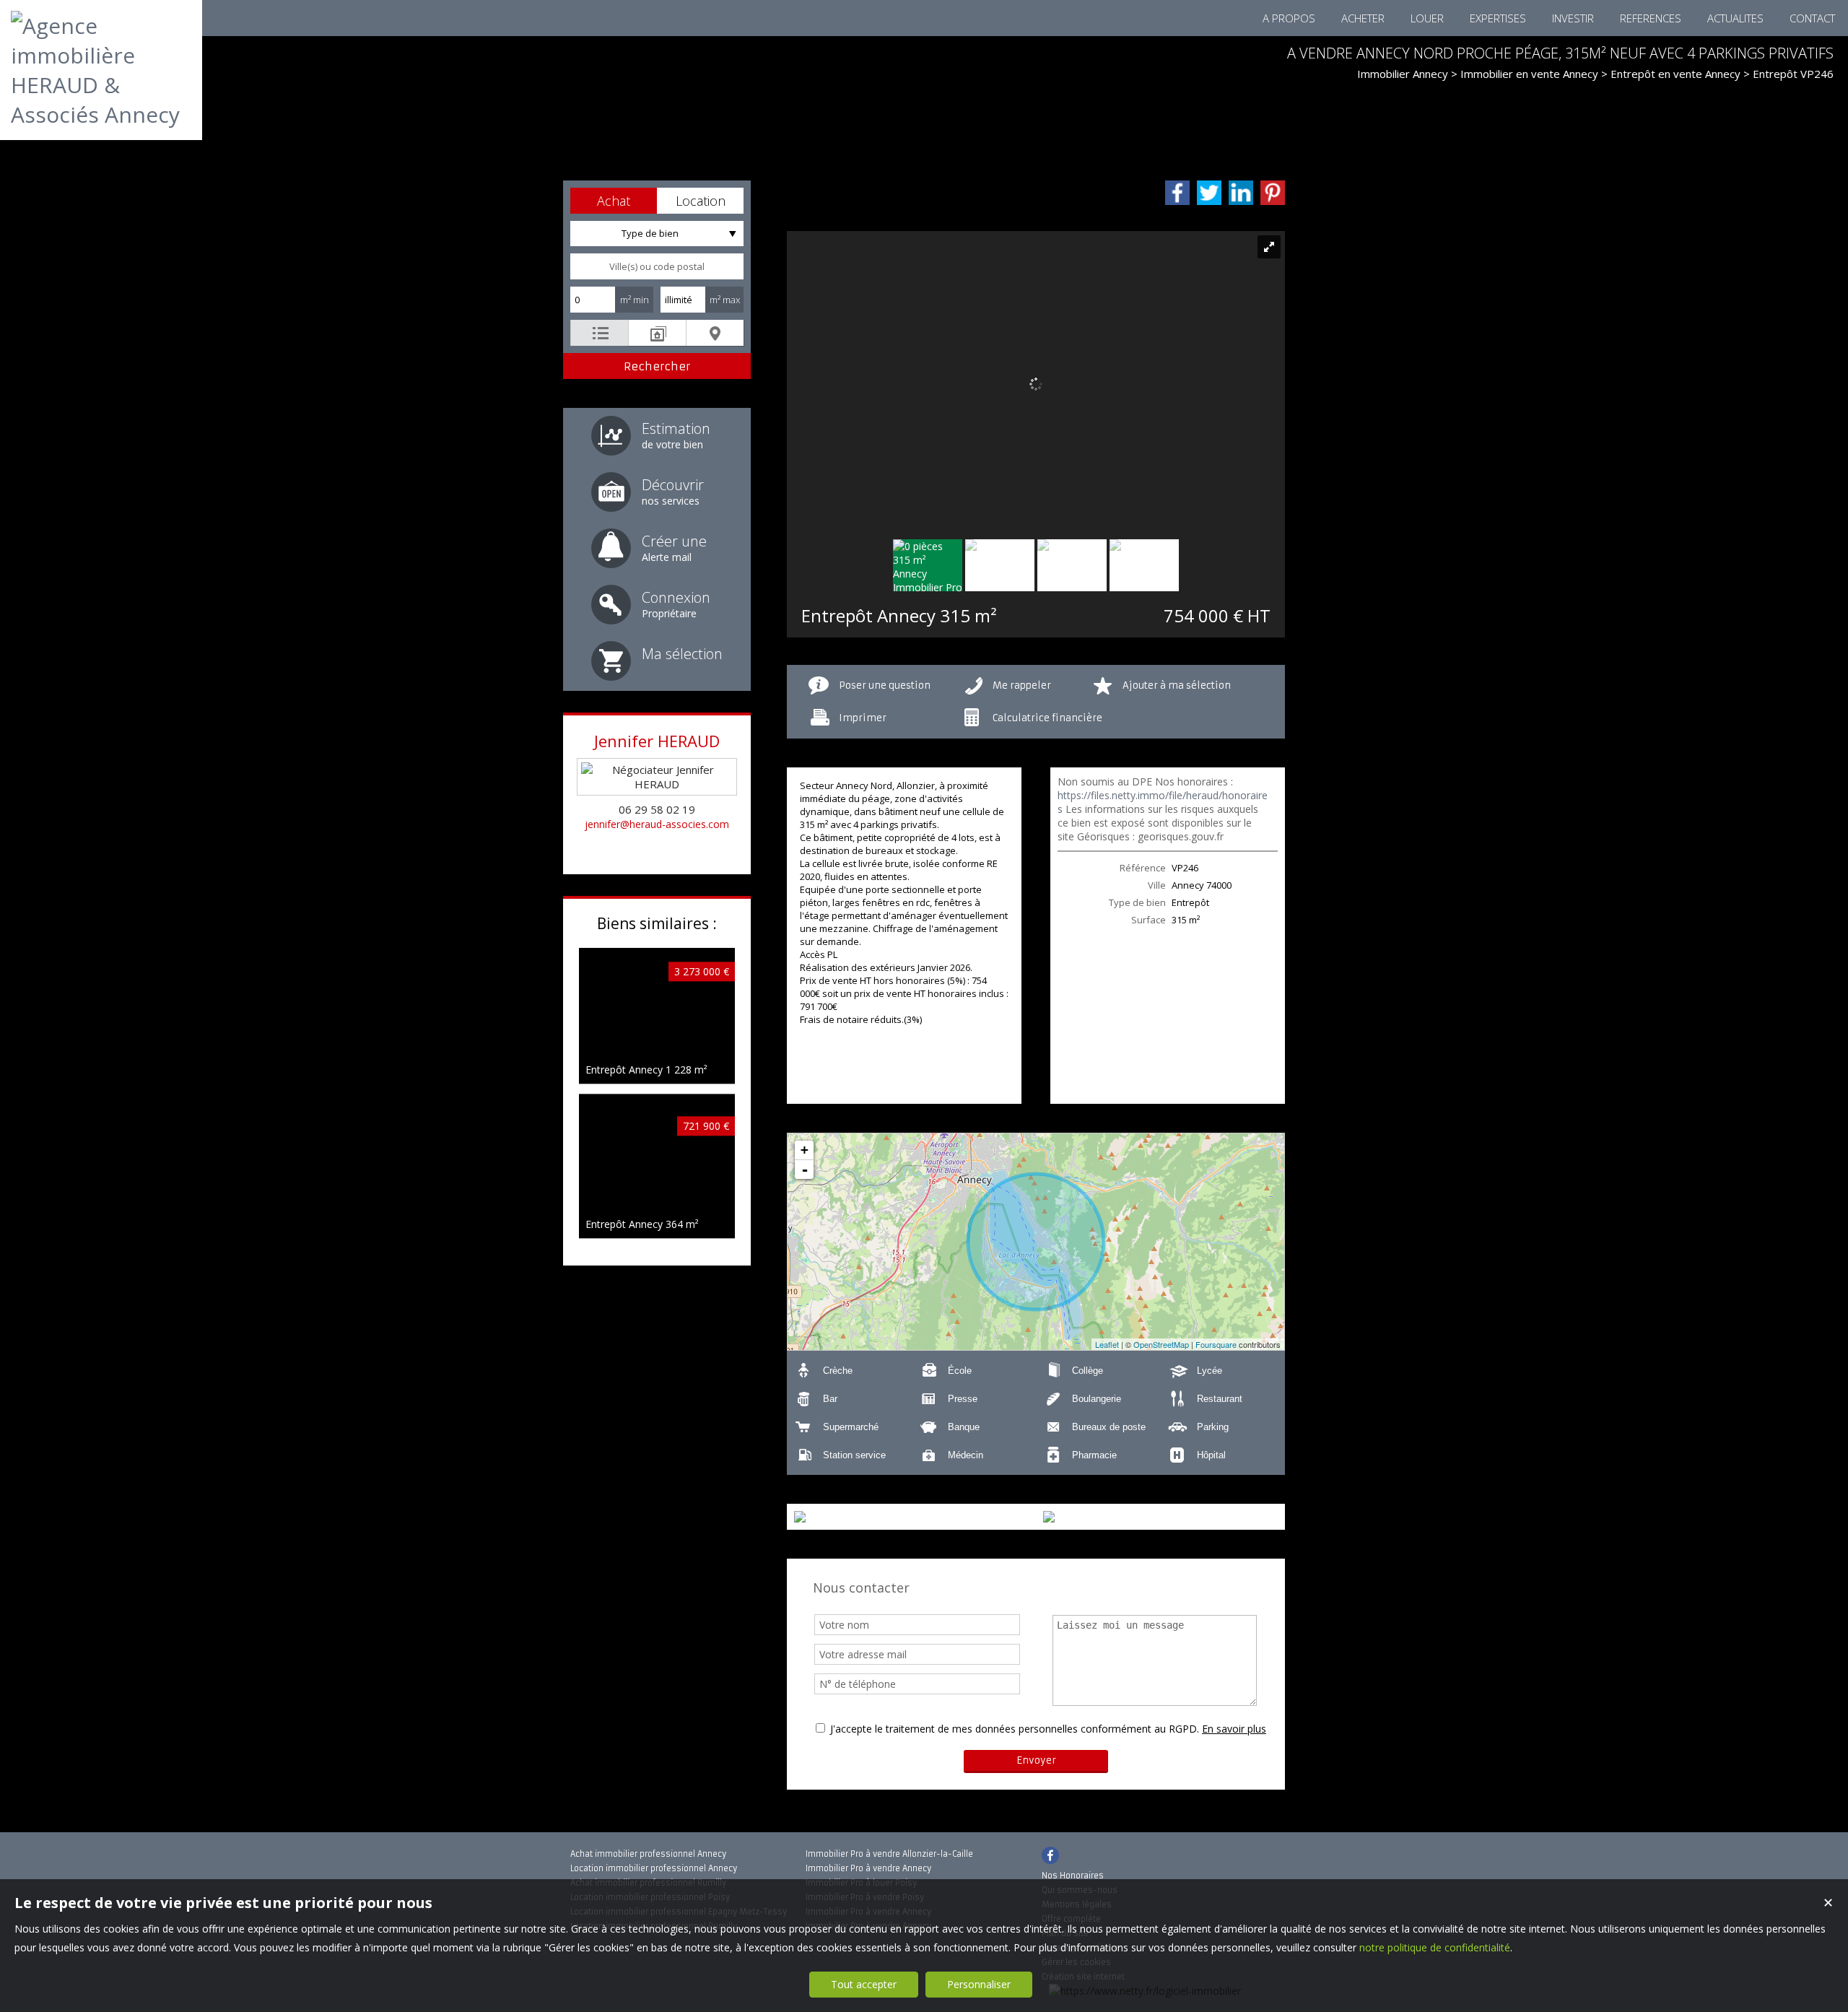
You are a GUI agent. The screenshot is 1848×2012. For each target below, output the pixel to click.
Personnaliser (979, 1984)
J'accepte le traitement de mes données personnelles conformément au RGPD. (1015, 1729)
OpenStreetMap (1161, 1344)
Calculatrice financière (1047, 718)
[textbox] (657, 266)
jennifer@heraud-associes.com (657, 824)
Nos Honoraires (1073, 1876)
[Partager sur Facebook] (1177, 193)
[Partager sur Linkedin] (1241, 193)
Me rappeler (1022, 685)
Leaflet (1107, 1344)
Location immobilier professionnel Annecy (654, 1868)
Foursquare (1216, 1344)
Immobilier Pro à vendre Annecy (868, 1868)
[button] (614, 201)
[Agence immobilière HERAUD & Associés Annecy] (101, 114)
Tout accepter (864, 1984)
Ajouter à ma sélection (1177, 685)
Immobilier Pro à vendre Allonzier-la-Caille (889, 1854)
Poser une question (885, 685)
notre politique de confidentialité (1435, 1947)
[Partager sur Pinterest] (1273, 193)
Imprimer (863, 718)
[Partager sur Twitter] (1209, 193)
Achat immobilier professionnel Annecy (648, 1854)
